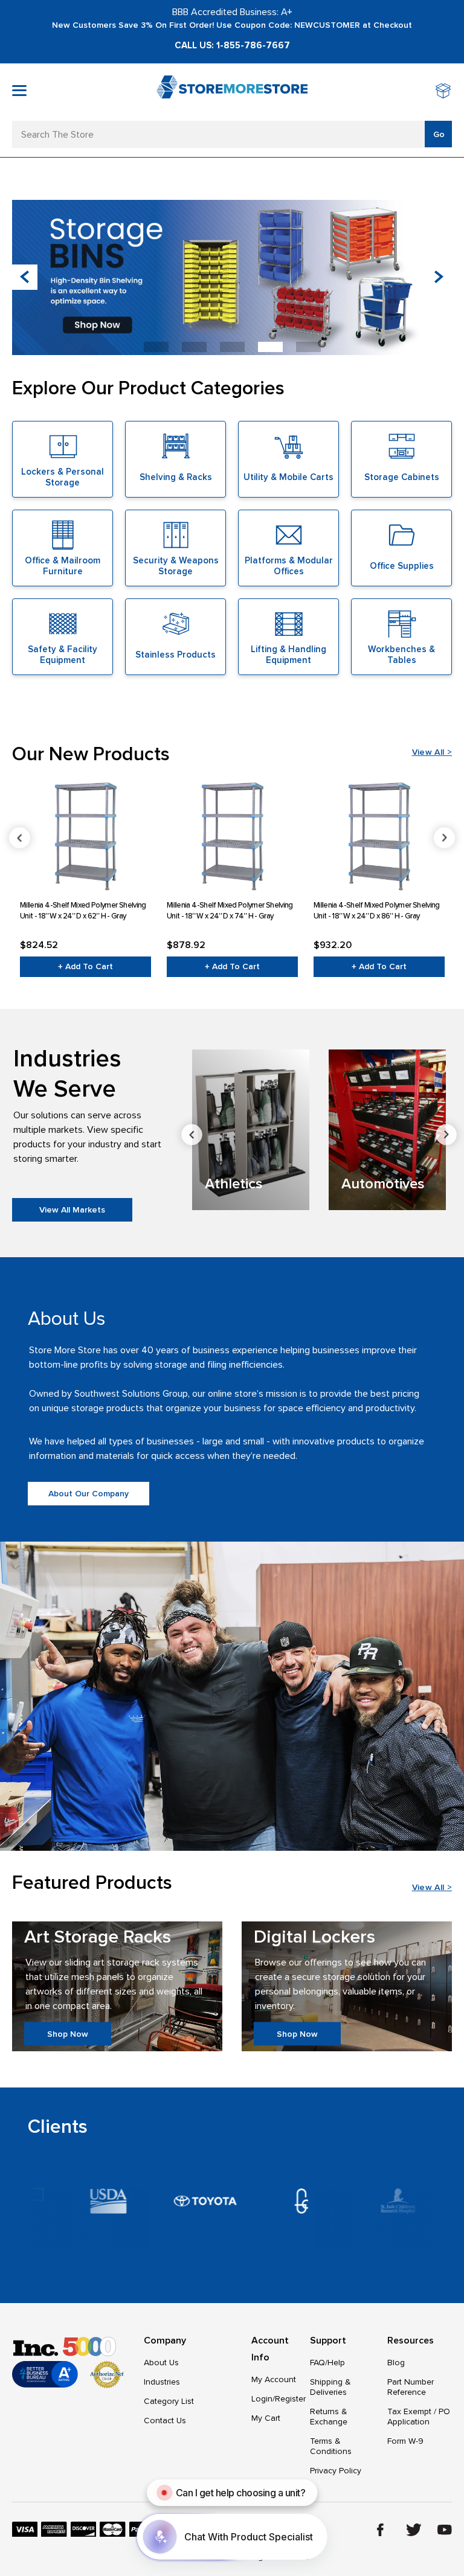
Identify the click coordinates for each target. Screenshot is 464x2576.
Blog (396, 2363)
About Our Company (89, 1494)
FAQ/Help (327, 2363)
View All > (432, 752)
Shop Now (68, 2033)
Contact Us (165, 2421)
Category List (169, 2401)
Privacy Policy (336, 2471)
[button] (439, 277)
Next (444, 838)
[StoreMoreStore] (232, 92)
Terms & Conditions (331, 2446)
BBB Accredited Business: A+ (232, 12)
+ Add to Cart (85, 966)
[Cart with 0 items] (444, 92)
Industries (162, 2382)
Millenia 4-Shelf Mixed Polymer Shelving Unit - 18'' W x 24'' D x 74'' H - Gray (230, 911)
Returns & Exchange (329, 2417)
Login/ (263, 2399)
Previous (20, 838)
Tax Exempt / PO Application (419, 2417)
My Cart (266, 2418)
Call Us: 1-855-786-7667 (232, 45)
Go (439, 134)
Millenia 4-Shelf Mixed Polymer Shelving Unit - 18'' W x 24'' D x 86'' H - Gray (377, 911)
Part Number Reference (411, 2387)
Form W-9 (405, 2441)
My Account (274, 2379)
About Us (161, 2363)
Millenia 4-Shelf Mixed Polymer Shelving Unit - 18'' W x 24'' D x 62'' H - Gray (83, 911)
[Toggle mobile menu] (19, 91)
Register (290, 2399)
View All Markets (72, 1210)
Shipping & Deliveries (330, 2387)
